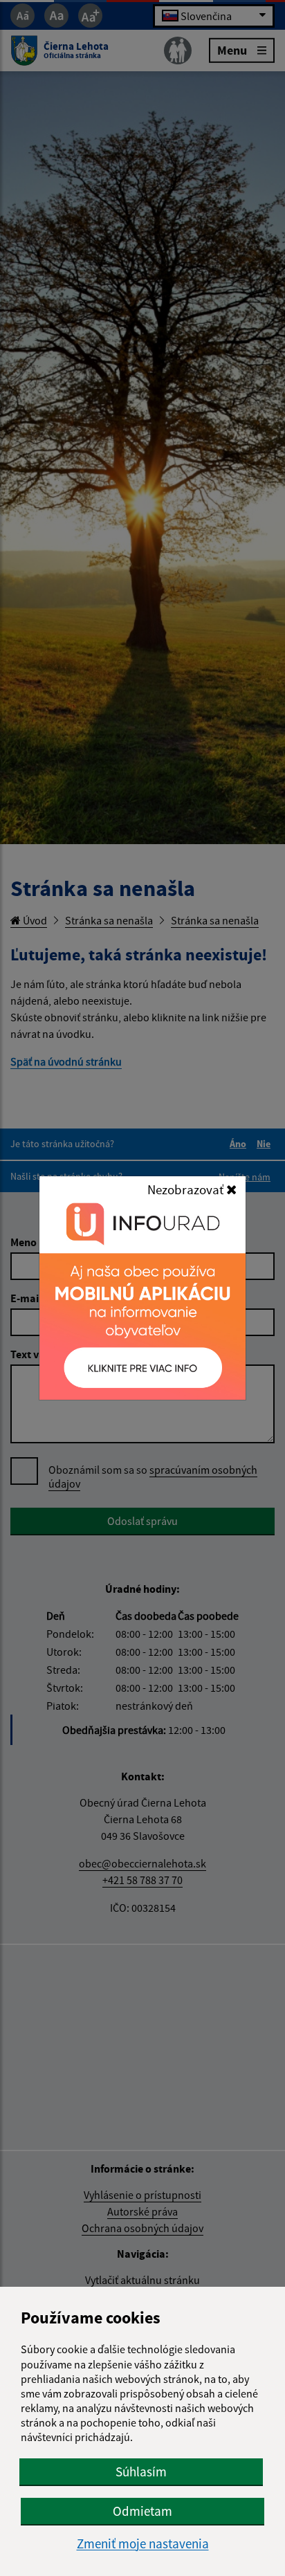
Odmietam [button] (142, 2511)
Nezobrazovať (187, 1189)
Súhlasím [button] (141, 2472)
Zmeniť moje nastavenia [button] (143, 2544)
